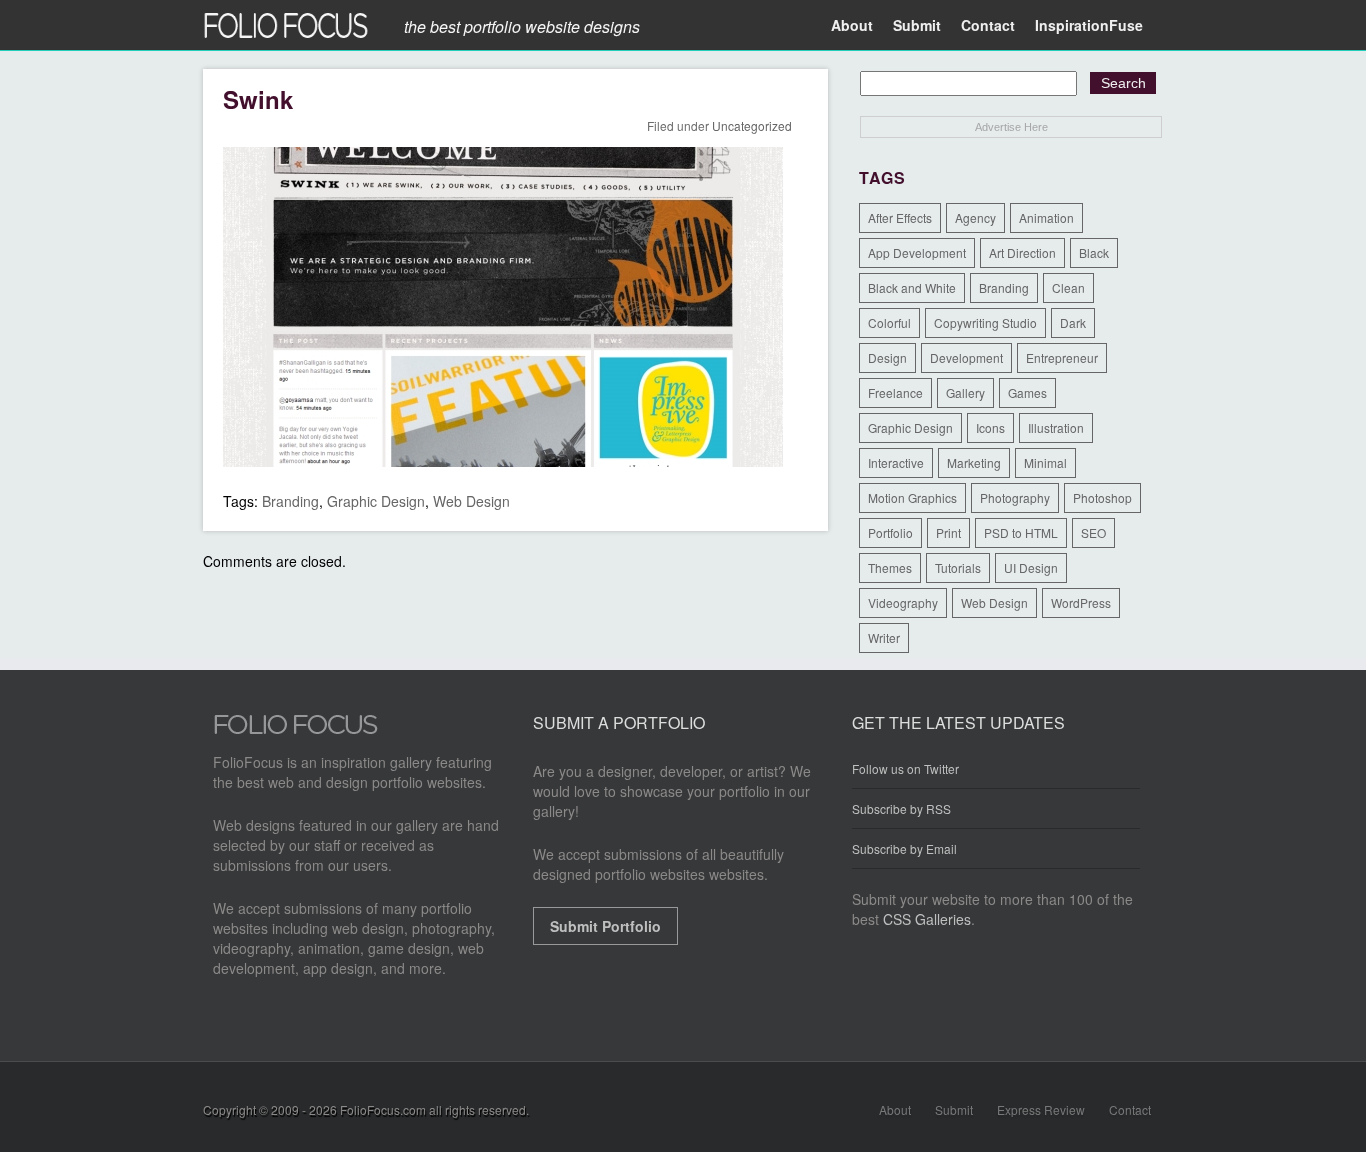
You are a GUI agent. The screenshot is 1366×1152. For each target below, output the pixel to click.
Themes (890, 567)
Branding (290, 501)
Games (1027, 392)
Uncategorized (752, 125)
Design (887, 357)
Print (948, 532)
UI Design (1031, 567)
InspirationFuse (1089, 25)
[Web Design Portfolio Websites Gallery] (296, 730)
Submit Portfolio (605, 926)
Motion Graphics (912, 497)
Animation (1046, 217)
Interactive (896, 462)
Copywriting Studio (985, 322)
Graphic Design (376, 501)
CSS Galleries (927, 919)
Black (1094, 252)
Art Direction (1022, 252)
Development (966, 357)
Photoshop (1102, 497)
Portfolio (890, 532)
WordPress (1081, 602)
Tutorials (958, 567)
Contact (988, 25)
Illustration (1056, 427)
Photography (1015, 497)
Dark (1073, 322)
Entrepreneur (1062, 357)
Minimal (1045, 462)
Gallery (965, 392)
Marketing (974, 462)
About (852, 25)
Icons (990, 427)
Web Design (471, 501)
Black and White (912, 287)
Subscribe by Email (904, 848)
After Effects (900, 217)
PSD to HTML (1021, 532)
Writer (884, 637)
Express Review (1041, 1109)
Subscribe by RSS (901, 808)
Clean (1068, 287)
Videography (903, 602)
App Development (917, 252)
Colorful (889, 322)
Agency (975, 217)
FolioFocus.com (383, 1109)
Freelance (895, 392)
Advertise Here (1011, 127)
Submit (917, 25)
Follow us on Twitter (905, 769)
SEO (1093, 532)
